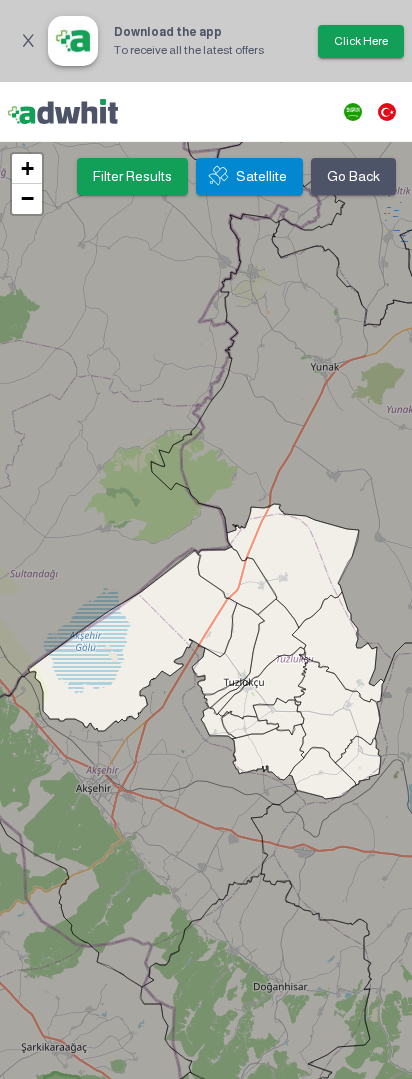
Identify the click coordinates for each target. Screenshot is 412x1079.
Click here (361, 41)
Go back (353, 176)
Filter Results (132, 176)
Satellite (261, 176)
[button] (27, 169)
